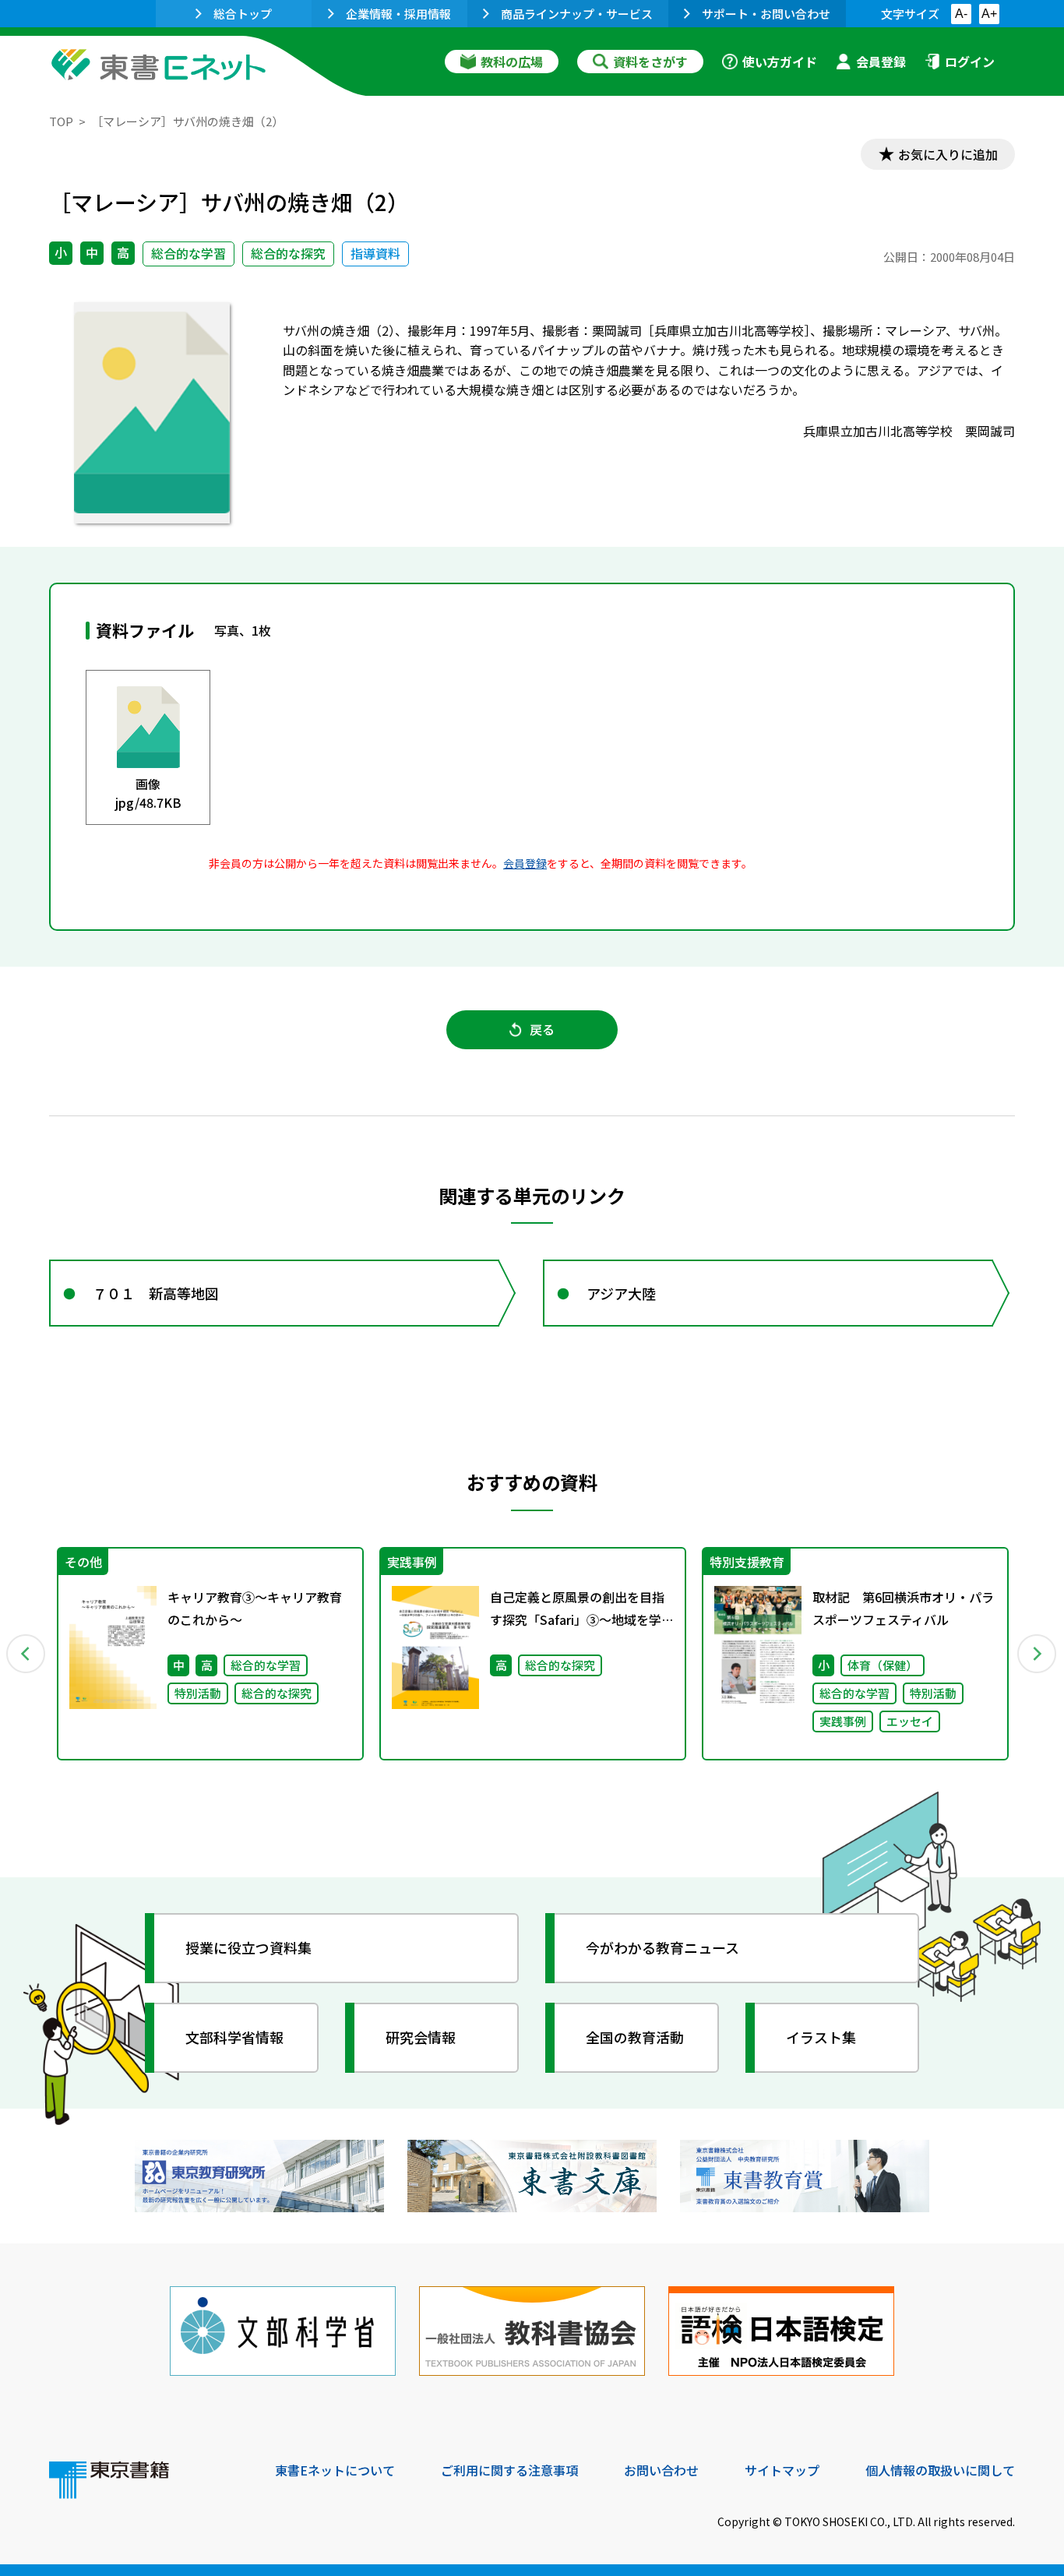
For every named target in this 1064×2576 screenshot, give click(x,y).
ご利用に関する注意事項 (509, 2470)
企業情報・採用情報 (398, 14)
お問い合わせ (661, 2470)
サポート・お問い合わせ (766, 14)
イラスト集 (821, 2037)
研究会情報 (421, 2037)
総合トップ (243, 14)
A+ (989, 14)
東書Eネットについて (335, 2470)
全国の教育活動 (635, 2037)
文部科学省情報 (234, 2037)
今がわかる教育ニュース (662, 1947)
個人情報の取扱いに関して (940, 2470)
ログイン (970, 62)
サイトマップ (782, 2470)
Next (1038, 1654)
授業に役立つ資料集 (248, 1947)
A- (961, 14)
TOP (61, 121)
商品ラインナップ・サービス (577, 14)
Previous (26, 1654)
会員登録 (881, 62)
